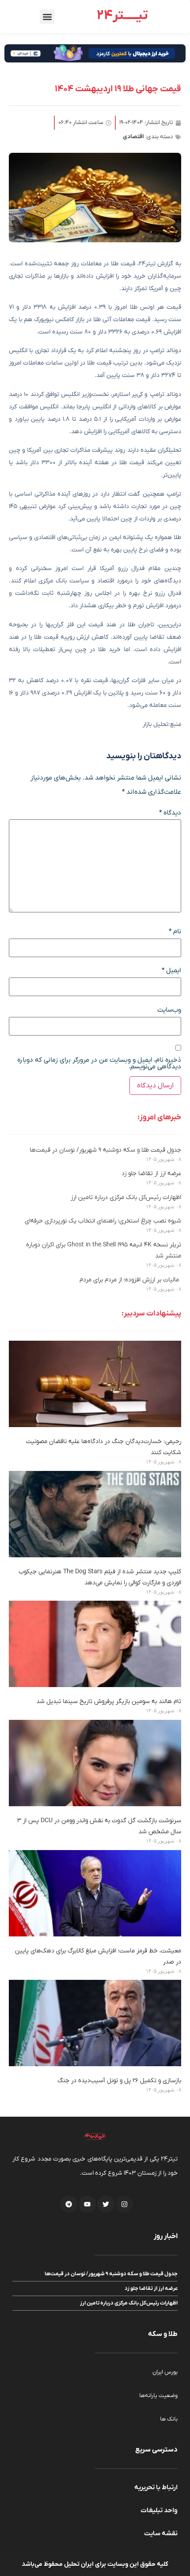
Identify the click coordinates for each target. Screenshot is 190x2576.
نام (175, 932)
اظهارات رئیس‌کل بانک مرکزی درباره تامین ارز (126, 1197)
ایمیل (171, 971)
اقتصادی (133, 137)
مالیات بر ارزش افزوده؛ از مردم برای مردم (130, 1280)
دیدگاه (170, 813)
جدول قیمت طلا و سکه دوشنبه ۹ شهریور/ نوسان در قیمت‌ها (105, 1150)
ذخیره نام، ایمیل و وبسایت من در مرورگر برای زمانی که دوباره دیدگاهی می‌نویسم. (99, 1063)
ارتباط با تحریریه (156, 2487)
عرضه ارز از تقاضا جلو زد (151, 1174)
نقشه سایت (161, 2533)
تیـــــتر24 (122, 16)
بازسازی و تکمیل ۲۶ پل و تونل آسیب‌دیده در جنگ (119, 2081)
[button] (47, 17)
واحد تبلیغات (159, 2510)
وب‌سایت (169, 1010)
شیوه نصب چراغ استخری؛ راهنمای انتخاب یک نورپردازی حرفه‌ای (103, 1221)
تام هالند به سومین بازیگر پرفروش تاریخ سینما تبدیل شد (109, 1701)
